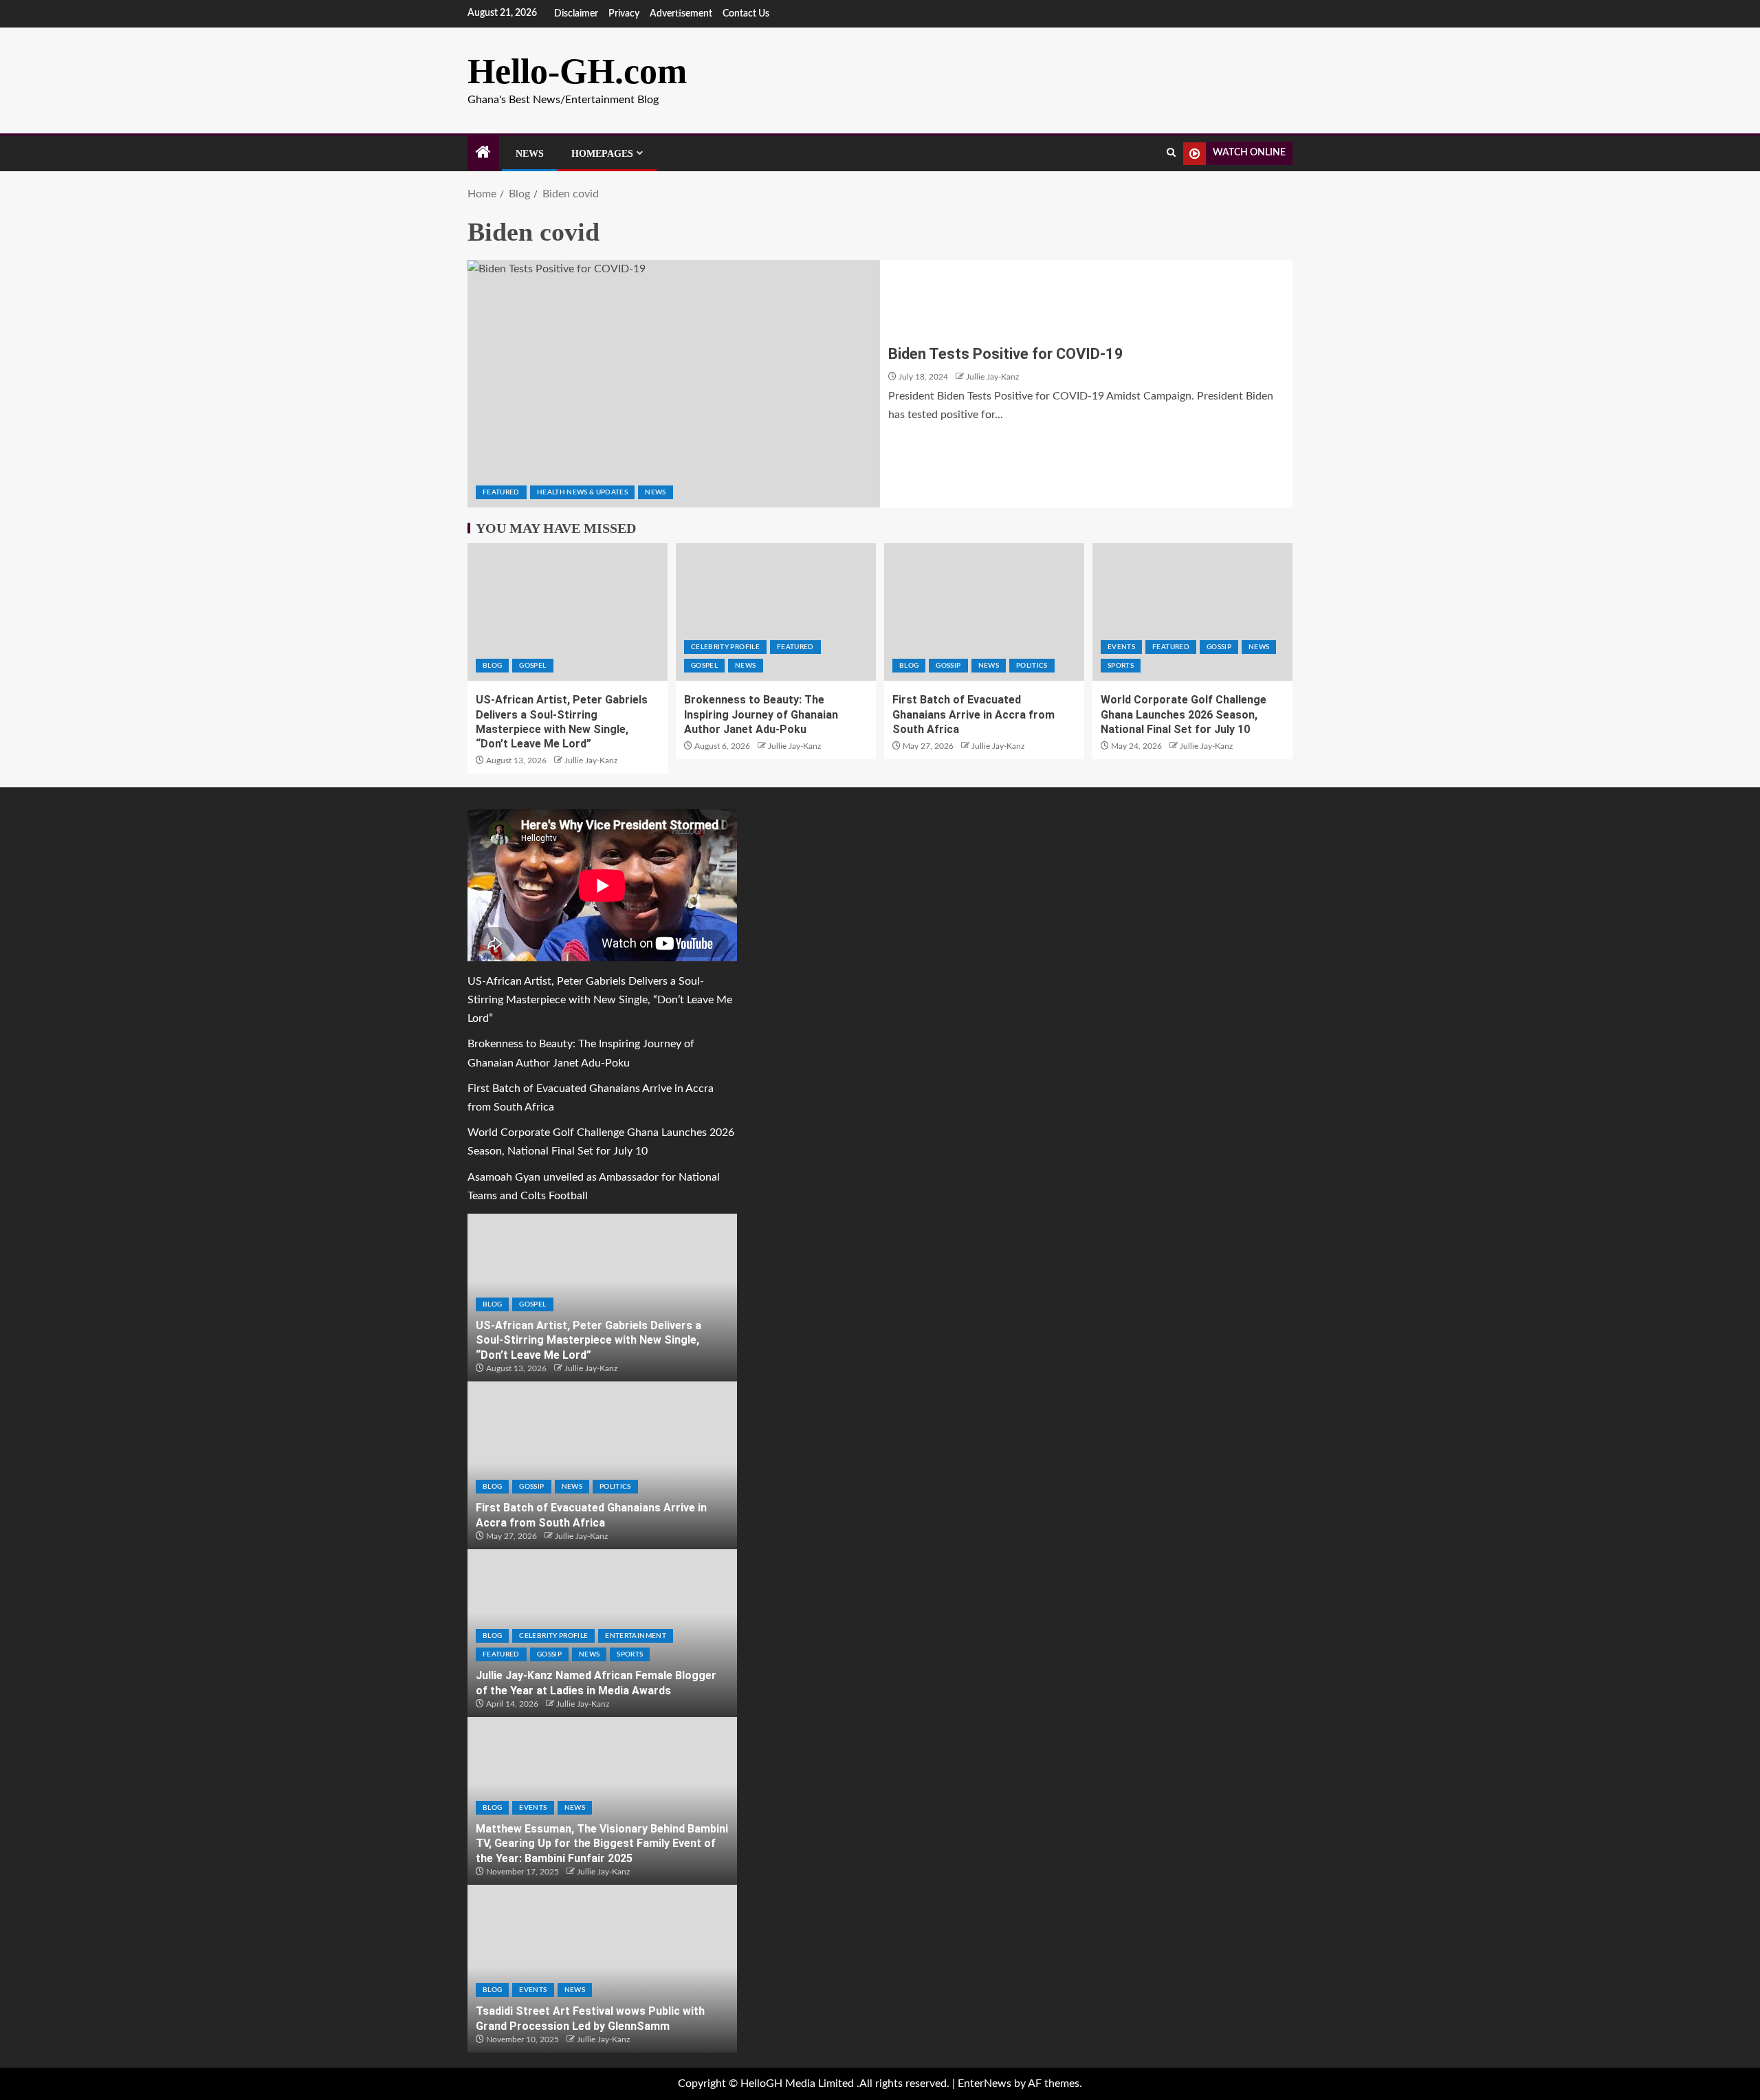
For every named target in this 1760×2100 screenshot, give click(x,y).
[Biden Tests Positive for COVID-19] (674, 384)
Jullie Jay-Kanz (992, 377)
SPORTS (1121, 666)
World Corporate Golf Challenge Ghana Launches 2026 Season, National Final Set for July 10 (1184, 714)
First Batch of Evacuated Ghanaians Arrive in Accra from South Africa (973, 714)
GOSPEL (532, 666)
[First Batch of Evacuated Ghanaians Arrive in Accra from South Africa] (984, 612)
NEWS (655, 492)
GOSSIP (948, 666)
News (530, 154)
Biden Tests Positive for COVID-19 (1006, 354)
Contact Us (746, 14)
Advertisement (681, 14)
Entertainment (636, 1636)
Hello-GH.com (577, 71)
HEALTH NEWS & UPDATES (582, 492)
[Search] (1171, 153)
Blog (492, 666)
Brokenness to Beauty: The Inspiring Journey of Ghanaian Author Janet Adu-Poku (761, 714)
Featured (501, 492)
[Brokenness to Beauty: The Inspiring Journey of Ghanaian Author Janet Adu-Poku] (776, 612)
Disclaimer (576, 14)
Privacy (624, 14)
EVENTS (1121, 647)
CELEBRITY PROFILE (725, 647)
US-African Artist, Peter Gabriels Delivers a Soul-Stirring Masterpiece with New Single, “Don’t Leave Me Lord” (600, 1000)
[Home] (483, 154)
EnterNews (984, 2083)
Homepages (602, 154)
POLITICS (1032, 666)
